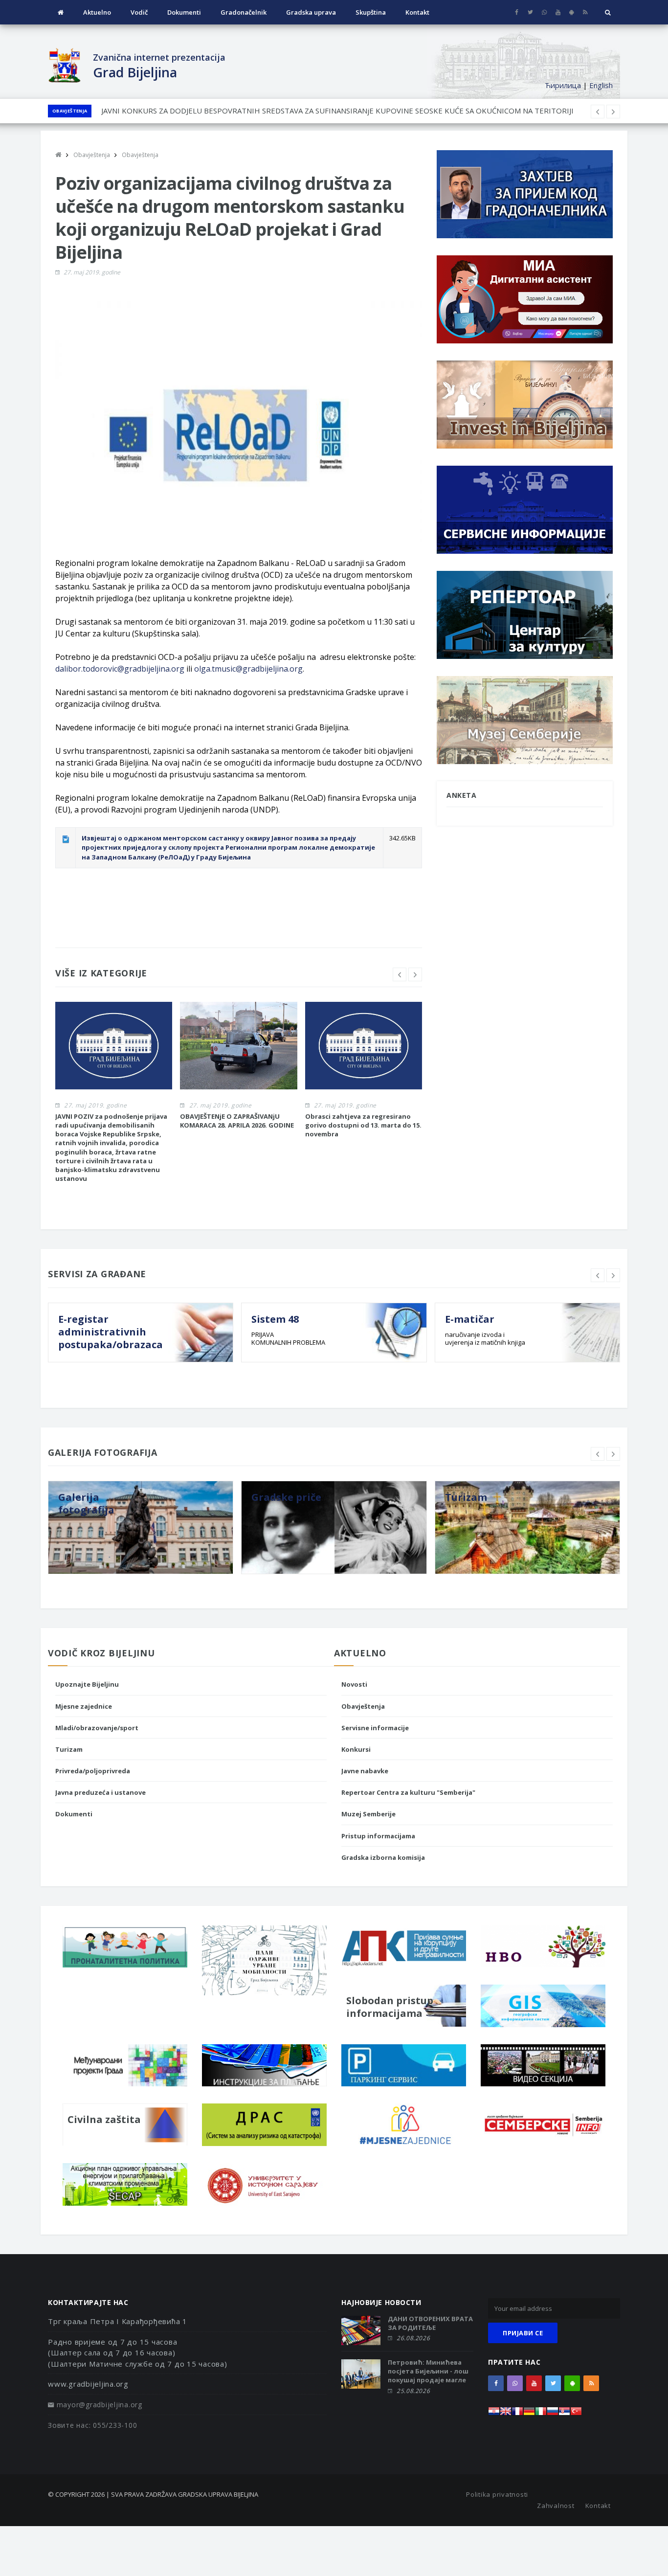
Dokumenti (184, 12)
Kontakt (417, 12)
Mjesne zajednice (84, 1706)
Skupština (371, 12)
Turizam (69, 1749)
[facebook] (517, 12)
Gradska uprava (311, 12)
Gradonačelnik (244, 12)
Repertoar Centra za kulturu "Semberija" (408, 1792)
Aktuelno (97, 12)
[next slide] (415, 974)
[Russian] (553, 2414)
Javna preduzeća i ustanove (100, 1792)
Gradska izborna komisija (383, 1857)
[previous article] (613, 112)
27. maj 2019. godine (92, 272)
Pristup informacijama (378, 1836)
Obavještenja (70, 111)
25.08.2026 (413, 2391)
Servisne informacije (375, 1728)
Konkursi (356, 1749)
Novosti (354, 1684)
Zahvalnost (556, 2506)
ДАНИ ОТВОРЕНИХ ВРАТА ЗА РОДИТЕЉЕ (430, 2323)
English (601, 85)
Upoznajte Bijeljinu (87, 1684)
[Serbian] (564, 2414)
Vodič (139, 12)
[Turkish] (576, 2414)
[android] (571, 12)
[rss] (585, 12)
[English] (506, 2414)
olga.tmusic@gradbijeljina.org (248, 669)
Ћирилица (563, 85)
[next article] (598, 112)
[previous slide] (400, 974)
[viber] (544, 12)
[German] (529, 2414)
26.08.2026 (413, 2338)
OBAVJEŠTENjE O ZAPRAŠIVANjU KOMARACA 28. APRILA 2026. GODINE (237, 1121)
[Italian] (541, 2414)
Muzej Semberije (368, 1814)
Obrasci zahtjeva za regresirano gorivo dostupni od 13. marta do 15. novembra (235, 111)
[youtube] (558, 12)
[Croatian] (494, 2414)
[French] (517, 2414)
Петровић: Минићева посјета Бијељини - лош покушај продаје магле (428, 2371)
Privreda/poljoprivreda (93, 1771)
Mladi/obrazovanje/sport (97, 1728)
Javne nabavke (365, 1771)
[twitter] (530, 12)
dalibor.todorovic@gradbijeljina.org (120, 669)
